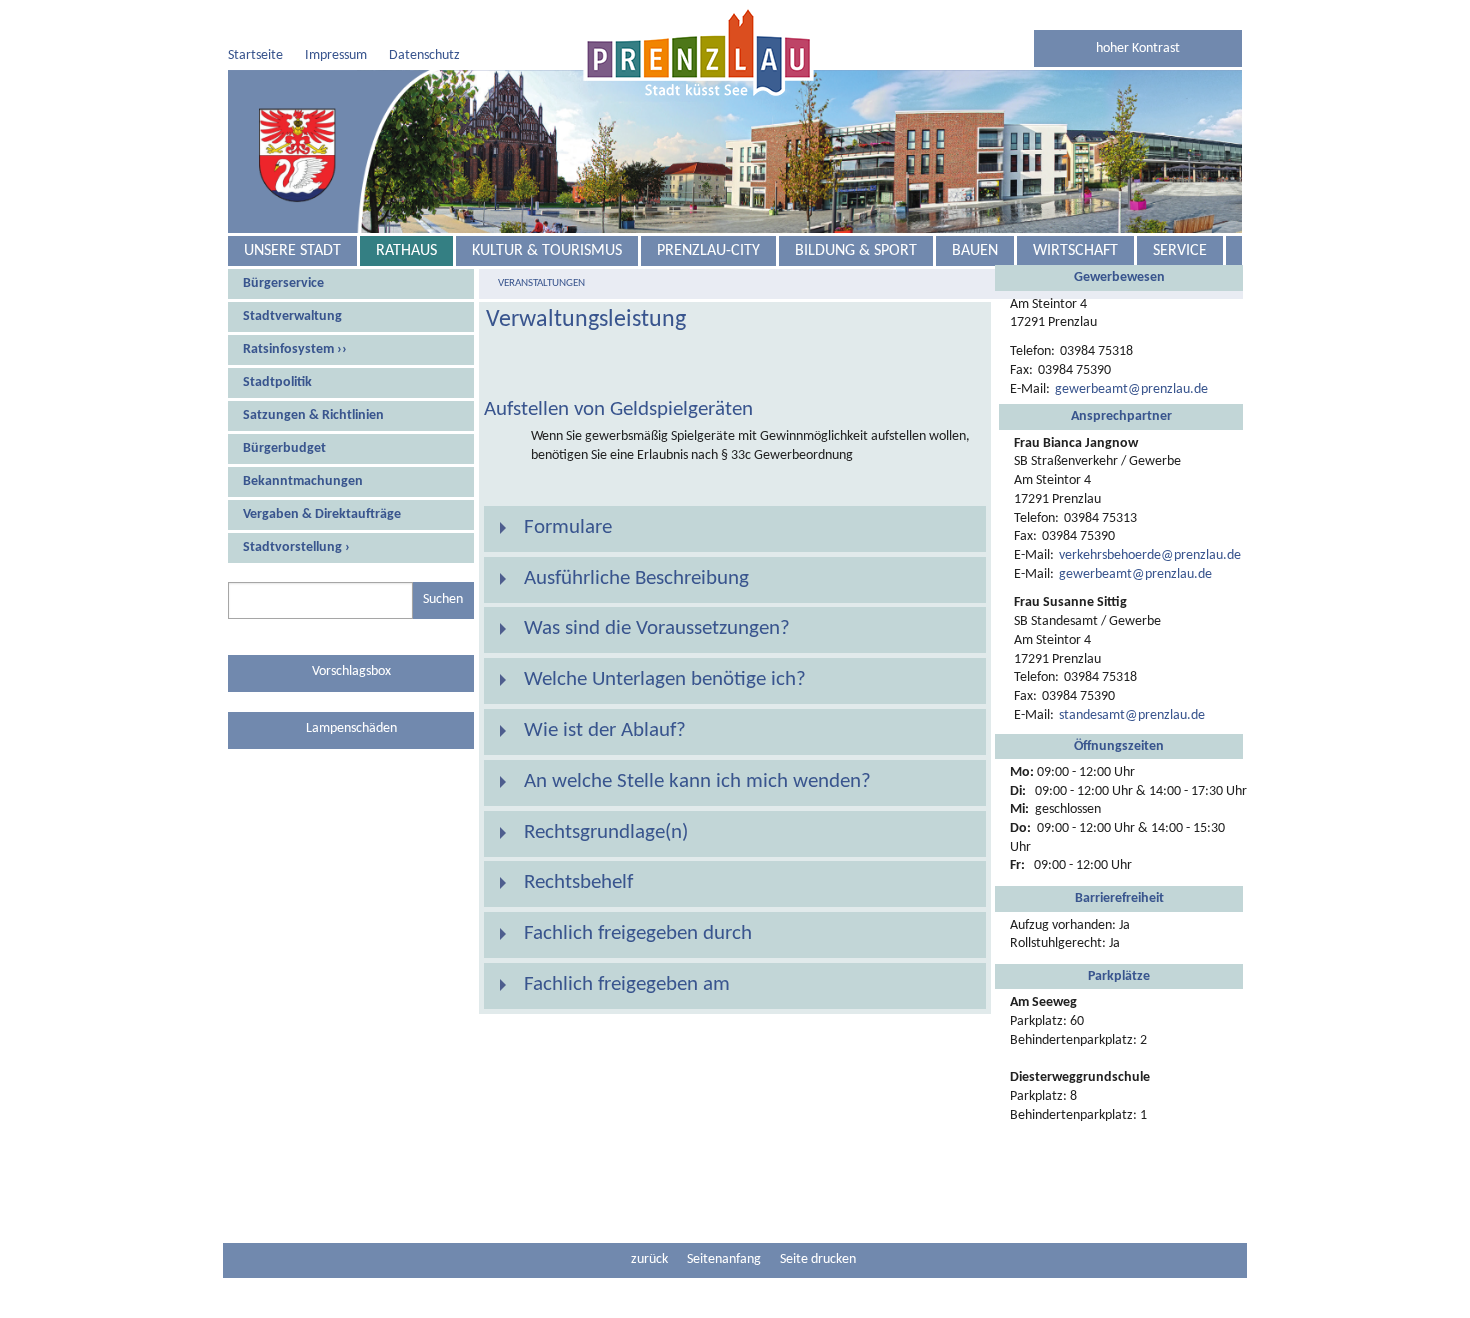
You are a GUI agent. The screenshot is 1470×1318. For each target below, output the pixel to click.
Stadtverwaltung (292, 316)
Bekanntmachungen (303, 481)
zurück (649, 1259)
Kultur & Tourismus (547, 251)
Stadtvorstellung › (296, 547)
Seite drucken (818, 1259)
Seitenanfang (724, 1259)
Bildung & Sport (856, 251)
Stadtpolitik (277, 382)
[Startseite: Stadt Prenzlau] (698, 51)
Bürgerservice (283, 283)
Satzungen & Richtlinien (313, 415)
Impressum (336, 55)
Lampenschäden (351, 728)
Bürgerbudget (284, 448)
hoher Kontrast (1138, 48)
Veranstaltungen (541, 283)
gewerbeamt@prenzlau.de (1131, 389)
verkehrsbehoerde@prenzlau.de (1150, 555)
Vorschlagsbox (351, 671)
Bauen (975, 251)
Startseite (255, 55)
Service (1180, 251)
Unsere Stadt (292, 251)
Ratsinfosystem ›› (295, 349)
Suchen (443, 599)
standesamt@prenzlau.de (1132, 715)
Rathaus (406, 251)
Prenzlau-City (708, 251)
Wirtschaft (1075, 251)
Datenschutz (424, 55)
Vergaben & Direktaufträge (322, 514)
